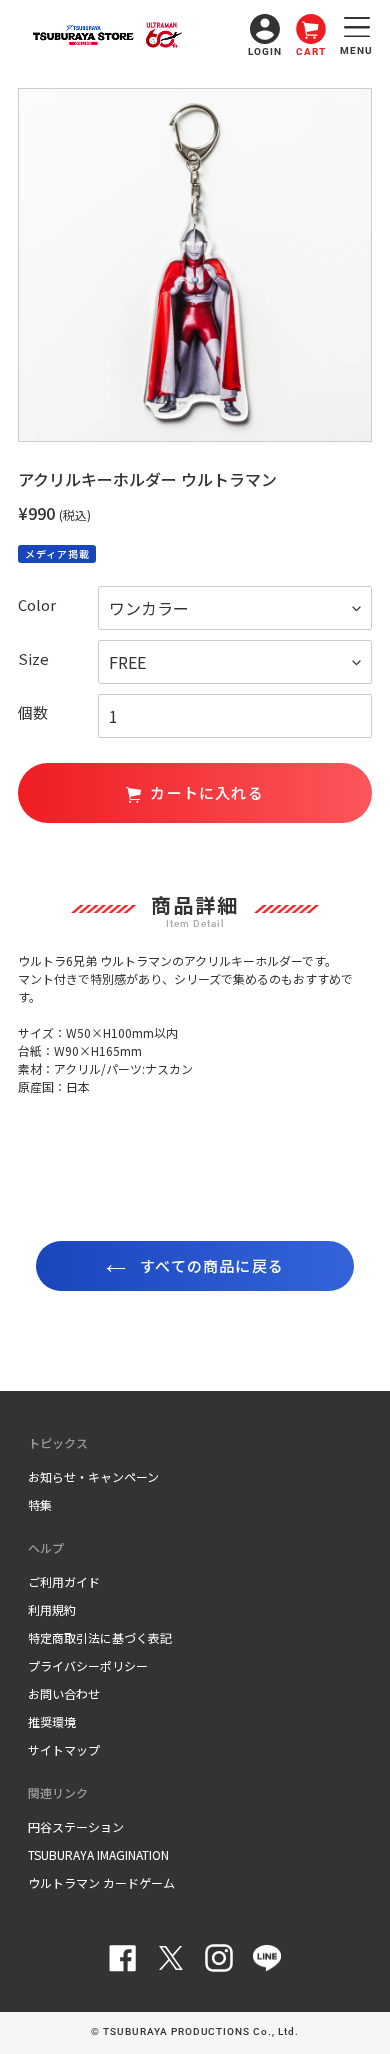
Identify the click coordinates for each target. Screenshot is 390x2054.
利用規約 (52, 1609)
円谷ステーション (76, 1826)
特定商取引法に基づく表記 (100, 1637)
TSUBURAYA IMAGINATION (98, 1854)
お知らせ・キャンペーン (93, 1476)
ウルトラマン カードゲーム (101, 1882)
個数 (33, 712)
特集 (40, 1504)
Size (33, 658)
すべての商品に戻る (210, 1265)
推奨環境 (52, 1721)
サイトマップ (64, 1749)
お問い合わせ (64, 1693)
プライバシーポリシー (88, 1665)
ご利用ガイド (64, 1581)
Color (37, 604)
